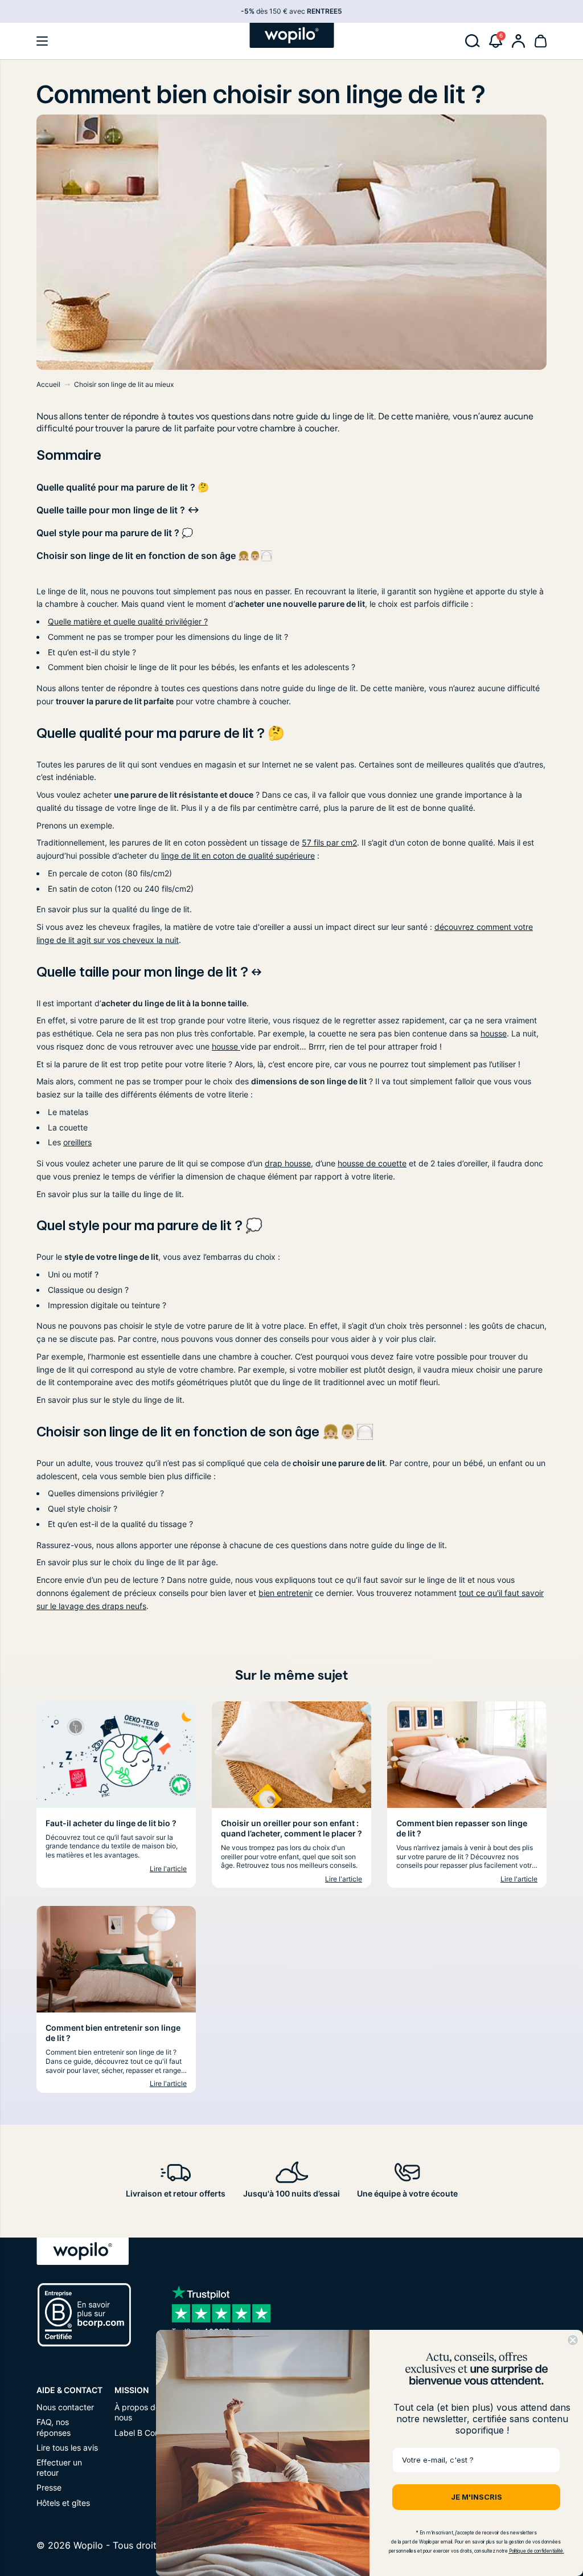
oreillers (77, 1142)
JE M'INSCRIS (477, 2497)
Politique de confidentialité (536, 2551)
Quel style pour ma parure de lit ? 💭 (115, 533)
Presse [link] (49, 2487)
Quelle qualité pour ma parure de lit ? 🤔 (123, 487)
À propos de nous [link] (137, 2412)
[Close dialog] (573, 2340)
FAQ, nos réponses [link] (54, 2427)
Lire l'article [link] (168, 1869)
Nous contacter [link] (65, 2407)
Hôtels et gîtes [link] (63, 2503)
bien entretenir (286, 1593)
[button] (42, 41)
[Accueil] (292, 35)
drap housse (288, 1163)
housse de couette (372, 1163)
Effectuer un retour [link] (59, 2467)
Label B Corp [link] (139, 2433)
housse (494, 1033)
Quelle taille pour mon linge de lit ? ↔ (118, 510)
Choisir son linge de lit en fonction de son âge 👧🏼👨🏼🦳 (154, 556)
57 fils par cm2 (329, 842)
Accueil (48, 384)
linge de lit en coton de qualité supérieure (238, 856)
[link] (519, 41)
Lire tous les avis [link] (67, 2448)
